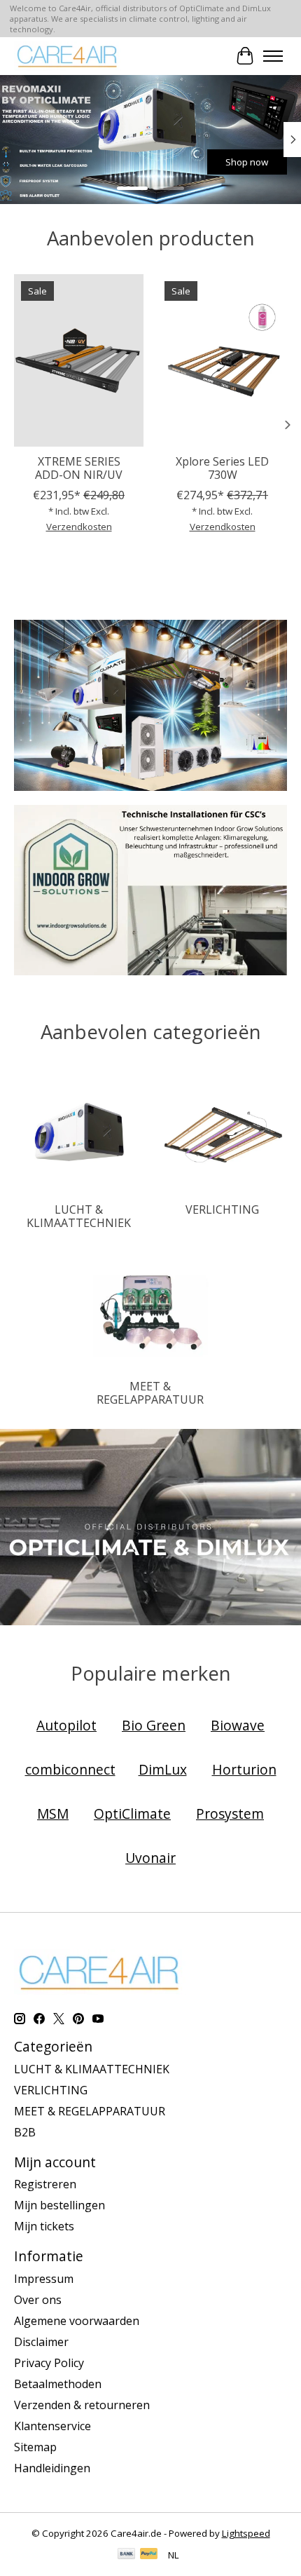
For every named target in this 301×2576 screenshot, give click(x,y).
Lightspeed (246, 2533)
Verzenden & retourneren (82, 2405)
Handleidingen (52, 2468)
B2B (25, 2132)
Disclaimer (41, 2342)
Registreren (45, 2184)
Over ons (38, 2300)
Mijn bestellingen (59, 2205)
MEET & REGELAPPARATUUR (150, 1393)
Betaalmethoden (58, 2384)
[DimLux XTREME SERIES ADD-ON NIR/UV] (79, 360)
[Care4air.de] (68, 56)
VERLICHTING (222, 1209)
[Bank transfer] (127, 2555)
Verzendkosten (79, 527)
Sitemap (35, 2447)
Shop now (91, 161)
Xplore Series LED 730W (222, 468)
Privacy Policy (49, 2363)
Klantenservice (52, 2426)
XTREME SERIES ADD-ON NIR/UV (79, 468)
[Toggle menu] (273, 56)
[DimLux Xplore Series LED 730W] (222, 360)
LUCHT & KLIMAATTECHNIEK (79, 1216)
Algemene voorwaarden (77, 2321)
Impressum (44, 2279)
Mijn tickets (44, 2226)
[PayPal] (149, 2555)
